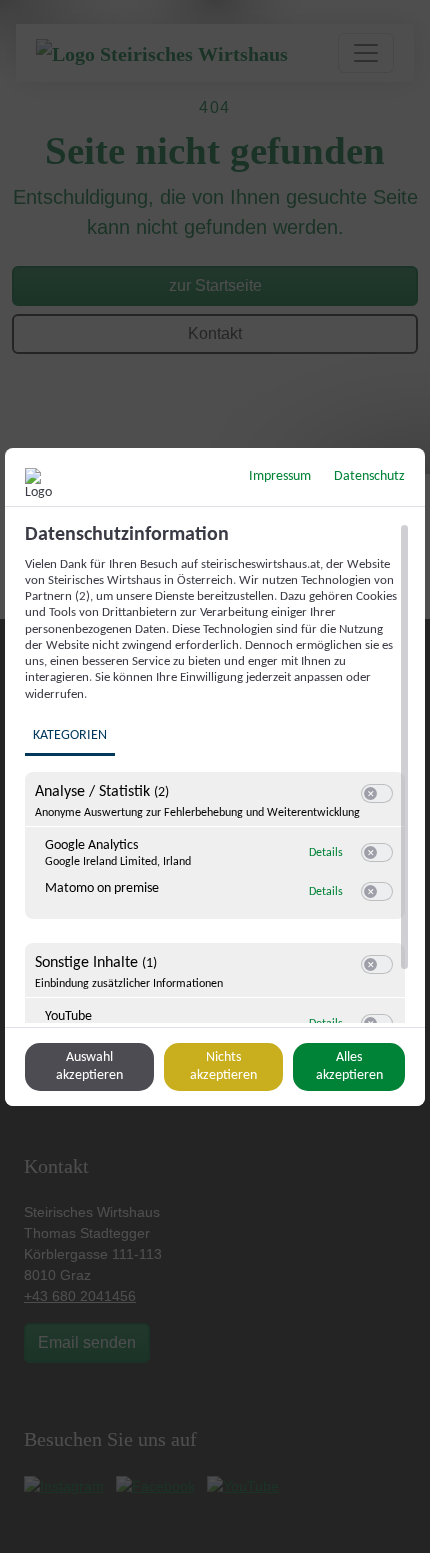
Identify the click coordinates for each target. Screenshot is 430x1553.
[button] (370, 793)
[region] (217, 773)
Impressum (280, 476)
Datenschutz (369, 476)
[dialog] (215, 777)
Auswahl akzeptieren (89, 1066)
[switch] (377, 794)
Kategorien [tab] (70, 735)
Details (326, 853)
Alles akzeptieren (349, 1066)
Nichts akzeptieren (223, 1066)
